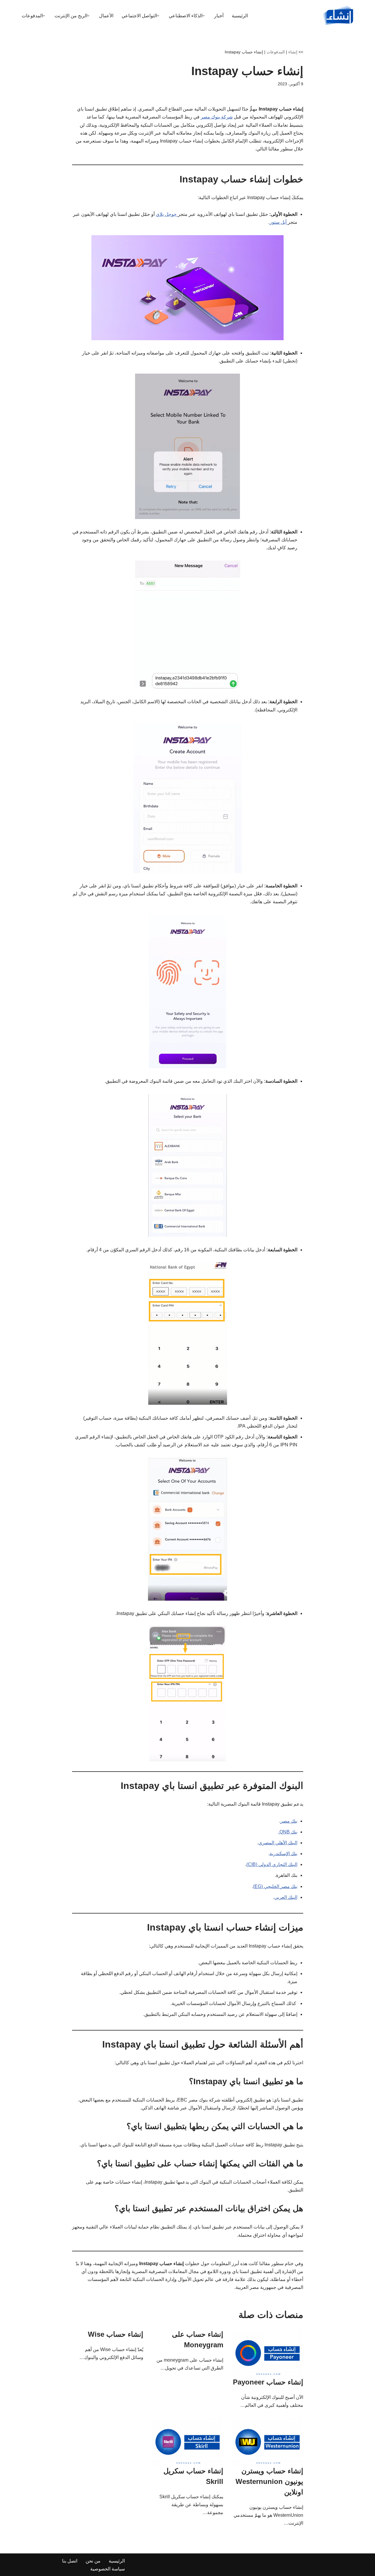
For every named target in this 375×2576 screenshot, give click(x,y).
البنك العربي (286, 1897)
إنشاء (293, 52)
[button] (203, 16)
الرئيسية (240, 16)
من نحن (93, 2561)
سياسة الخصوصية (108, 2569)
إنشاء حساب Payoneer (268, 2382)
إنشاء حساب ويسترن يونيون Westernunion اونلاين (269, 2481)
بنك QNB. (288, 1832)
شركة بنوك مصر (217, 117)
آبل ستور (279, 222)
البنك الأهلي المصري (278, 1843)
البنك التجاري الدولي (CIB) (272, 1864)
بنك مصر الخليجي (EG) (275, 1886)
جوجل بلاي (167, 214)
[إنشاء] (338, 16)
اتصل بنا (70, 2561)
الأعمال (106, 16)
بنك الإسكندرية (283, 1854)
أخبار (219, 16)
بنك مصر (289, 1821)
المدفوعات (276, 52)
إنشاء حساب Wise (116, 2334)
